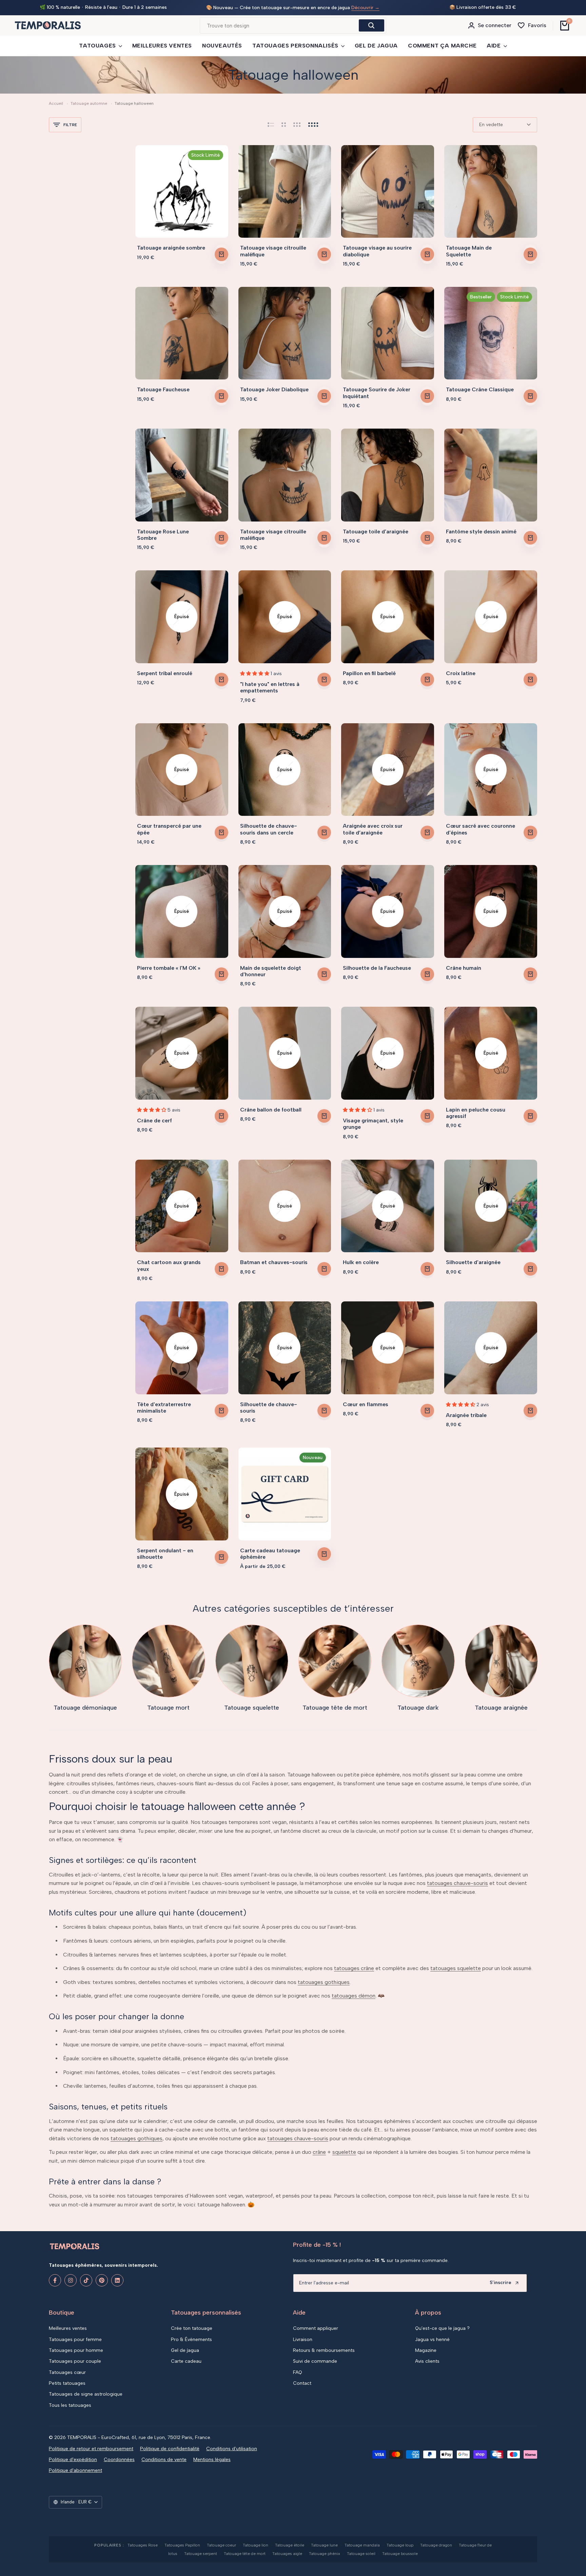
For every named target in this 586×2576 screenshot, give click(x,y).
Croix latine (461, 673)
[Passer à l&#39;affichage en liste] (271, 125)
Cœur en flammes (366, 1404)
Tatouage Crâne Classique (480, 389)
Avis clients (427, 2361)
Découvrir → (366, 8)
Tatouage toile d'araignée (376, 532)
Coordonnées (119, 2460)
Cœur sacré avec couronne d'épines (481, 829)
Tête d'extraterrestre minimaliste (164, 1408)
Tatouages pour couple (75, 2361)
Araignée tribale (466, 1415)
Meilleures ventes (68, 2328)
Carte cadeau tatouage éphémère (270, 1554)
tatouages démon (354, 1996)
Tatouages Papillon (182, 2545)
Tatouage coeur (221, 2545)
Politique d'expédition (73, 2460)
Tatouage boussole (400, 2554)
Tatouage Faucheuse (163, 389)
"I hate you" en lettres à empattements (270, 687)
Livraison (303, 2339)
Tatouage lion (256, 2545)
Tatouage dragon (436, 2545)
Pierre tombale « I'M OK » (169, 968)
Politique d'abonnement (75, 2470)
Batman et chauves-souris (274, 1262)
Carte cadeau (186, 2361)
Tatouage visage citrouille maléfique (273, 251)
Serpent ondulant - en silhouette (165, 1554)
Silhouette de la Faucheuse (377, 968)
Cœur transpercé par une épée (169, 829)
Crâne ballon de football (271, 1110)
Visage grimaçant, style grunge (373, 1124)
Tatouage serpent (201, 2554)
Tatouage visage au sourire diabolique (377, 251)
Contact (302, 2383)
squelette (344, 2152)
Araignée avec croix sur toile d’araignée (373, 829)
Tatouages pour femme (75, 2339)
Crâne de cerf (154, 1120)
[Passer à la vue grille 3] (297, 125)
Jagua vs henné (432, 2339)
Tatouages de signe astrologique (86, 2394)
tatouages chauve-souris (457, 1883)
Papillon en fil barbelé (369, 673)
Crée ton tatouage (192, 2328)
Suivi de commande (315, 2361)
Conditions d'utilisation (232, 2449)
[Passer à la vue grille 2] (284, 125)
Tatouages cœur (67, 2372)
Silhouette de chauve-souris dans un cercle (269, 829)
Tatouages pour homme (76, 2350)
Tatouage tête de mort (245, 2554)
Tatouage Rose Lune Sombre (163, 535)
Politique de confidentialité (170, 2449)
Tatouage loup (400, 2545)
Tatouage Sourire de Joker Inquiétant (377, 393)
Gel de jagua (185, 2350)
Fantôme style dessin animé (481, 532)
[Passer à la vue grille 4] (313, 125)
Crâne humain (464, 968)
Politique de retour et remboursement (91, 2449)
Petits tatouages (67, 2383)
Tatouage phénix (325, 2554)
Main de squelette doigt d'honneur (271, 971)
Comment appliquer (316, 2328)
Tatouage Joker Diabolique (274, 389)
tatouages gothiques (324, 1982)
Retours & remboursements (324, 2350)
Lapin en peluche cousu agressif (476, 1113)
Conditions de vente (164, 2460)
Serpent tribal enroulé (165, 673)
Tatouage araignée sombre (171, 248)
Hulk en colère (361, 1262)
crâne (319, 2152)
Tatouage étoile (290, 2545)
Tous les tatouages (70, 2405)
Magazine (426, 2350)
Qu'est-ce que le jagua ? (442, 2328)
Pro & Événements (191, 2339)
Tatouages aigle (287, 2554)
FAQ (298, 2372)
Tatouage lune (324, 2545)
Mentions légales (212, 2460)
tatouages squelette (456, 1968)
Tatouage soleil (361, 2554)
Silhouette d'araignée (473, 1262)
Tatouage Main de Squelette (469, 251)
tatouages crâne (354, 1968)
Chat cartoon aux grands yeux (169, 1265)
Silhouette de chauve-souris (269, 1408)
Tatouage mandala (362, 2545)
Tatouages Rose (143, 2545)
